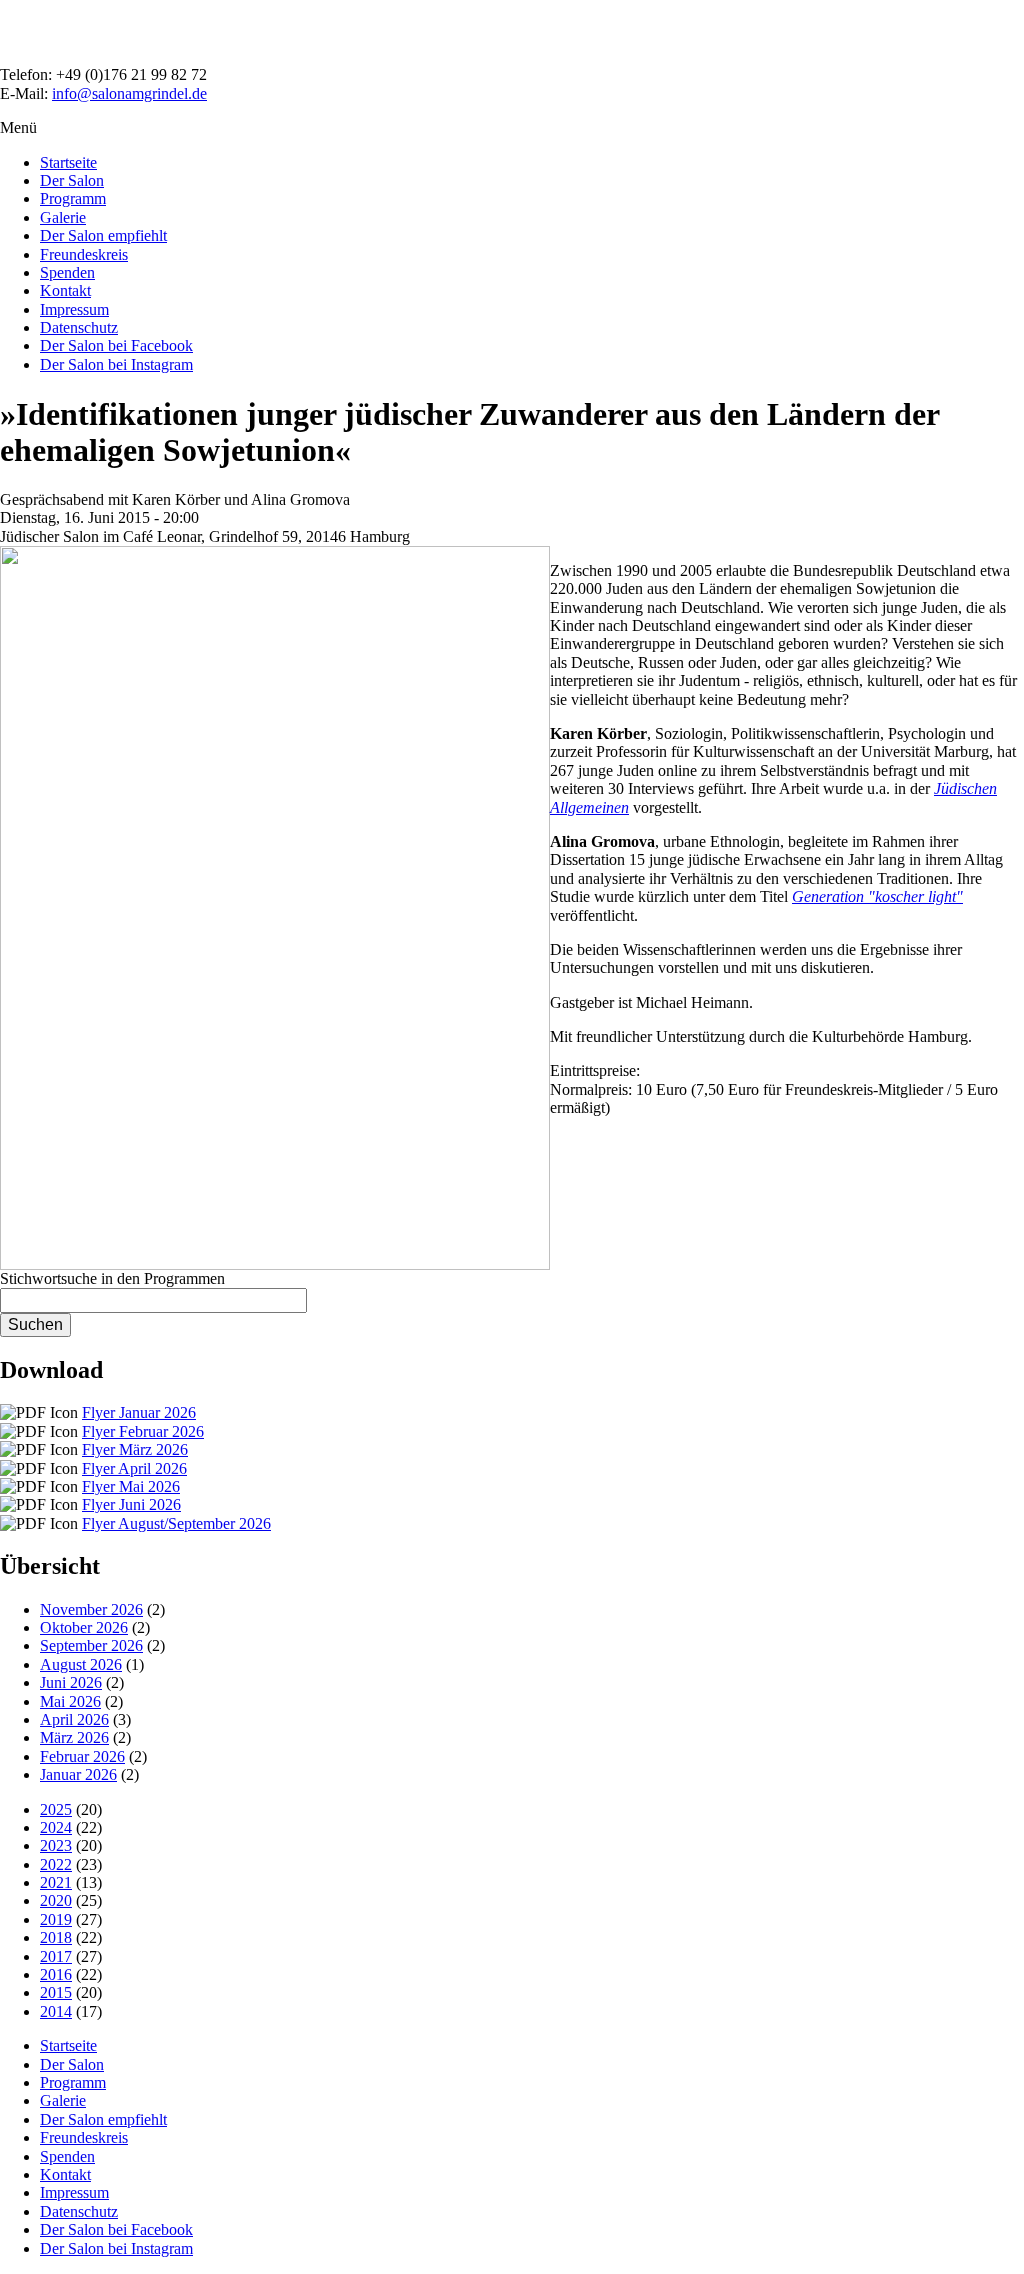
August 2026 (81, 1664)
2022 (56, 1864)
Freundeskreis (84, 254)
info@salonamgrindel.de (129, 93)
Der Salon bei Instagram (116, 364)
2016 (56, 1974)
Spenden (67, 272)
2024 (56, 1827)
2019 (56, 1919)
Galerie (63, 217)
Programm (73, 198)
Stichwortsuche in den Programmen (112, 1278)
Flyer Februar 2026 (143, 1431)
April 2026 (74, 1719)
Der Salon (72, 180)
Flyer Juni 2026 (131, 1504)
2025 (56, 1809)
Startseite (68, 162)
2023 (56, 1845)
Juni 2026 (71, 1682)
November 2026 (91, 1609)
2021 (56, 1882)
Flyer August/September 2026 (176, 1523)
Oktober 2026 (84, 1627)
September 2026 (91, 1645)
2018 (56, 1937)
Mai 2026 (70, 1701)
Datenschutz (79, 327)
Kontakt (65, 290)
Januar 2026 (78, 1774)
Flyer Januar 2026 (139, 1412)
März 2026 (74, 1737)
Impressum (74, 309)
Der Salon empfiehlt (103, 235)
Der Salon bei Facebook (116, 345)
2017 (56, 1956)
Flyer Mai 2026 (131, 1486)
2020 (56, 1900)
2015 (56, 1992)
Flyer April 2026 (134, 1468)
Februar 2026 (82, 1756)
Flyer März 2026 (135, 1449)
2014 (56, 2011)
